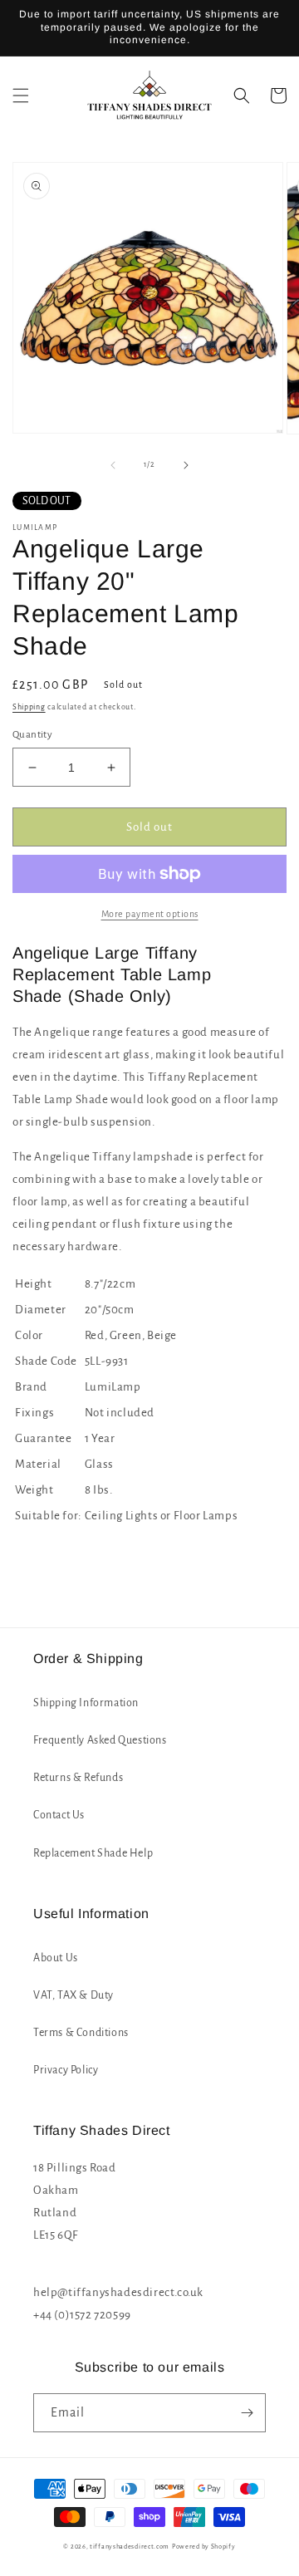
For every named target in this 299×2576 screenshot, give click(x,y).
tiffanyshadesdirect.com (130, 2547)
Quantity (32, 735)
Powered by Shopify (204, 2547)
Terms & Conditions (81, 2033)
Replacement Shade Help (93, 1853)
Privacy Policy (66, 2070)
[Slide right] (186, 465)
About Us (56, 1958)
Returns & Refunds (78, 1778)
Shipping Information (86, 1703)
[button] (21, 96)
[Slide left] (113, 465)
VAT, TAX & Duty (74, 1995)
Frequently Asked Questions (100, 1740)
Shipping (29, 707)
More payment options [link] (150, 914)
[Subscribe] (247, 2413)
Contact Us (59, 1815)
